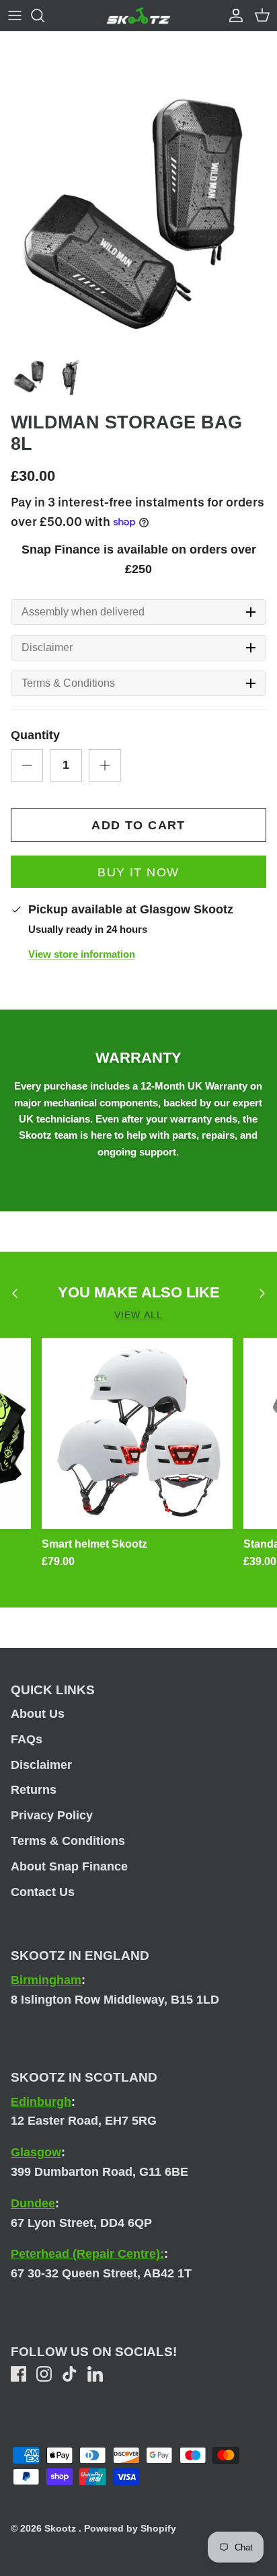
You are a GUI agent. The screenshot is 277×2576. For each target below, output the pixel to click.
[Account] (233, 15)
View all (138, 1315)
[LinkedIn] (95, 2374)
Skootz (62, 2528)
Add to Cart (138, 825)
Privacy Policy (52, 1815)
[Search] (44, 15)
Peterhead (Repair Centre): (87, 2254)
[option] (138, 211)
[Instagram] (44, 2374)
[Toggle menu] (15, 15)
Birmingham (46, 1980)
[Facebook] (18, 2374)
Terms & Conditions (68, 683)
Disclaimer (47, 648)
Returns (34, 1790)
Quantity (35, 735)
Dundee (33, 2203)
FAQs (27, 1739)
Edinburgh (41, 2102)
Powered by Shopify (130, 2528)
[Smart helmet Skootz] (137, 1433)
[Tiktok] (70, 2374)
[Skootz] (138, 15)
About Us (38, 1714)
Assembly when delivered (83, 612)
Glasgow (36, 2152)
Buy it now (138, 872)
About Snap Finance (69, 1866)
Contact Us (43, 1892)
